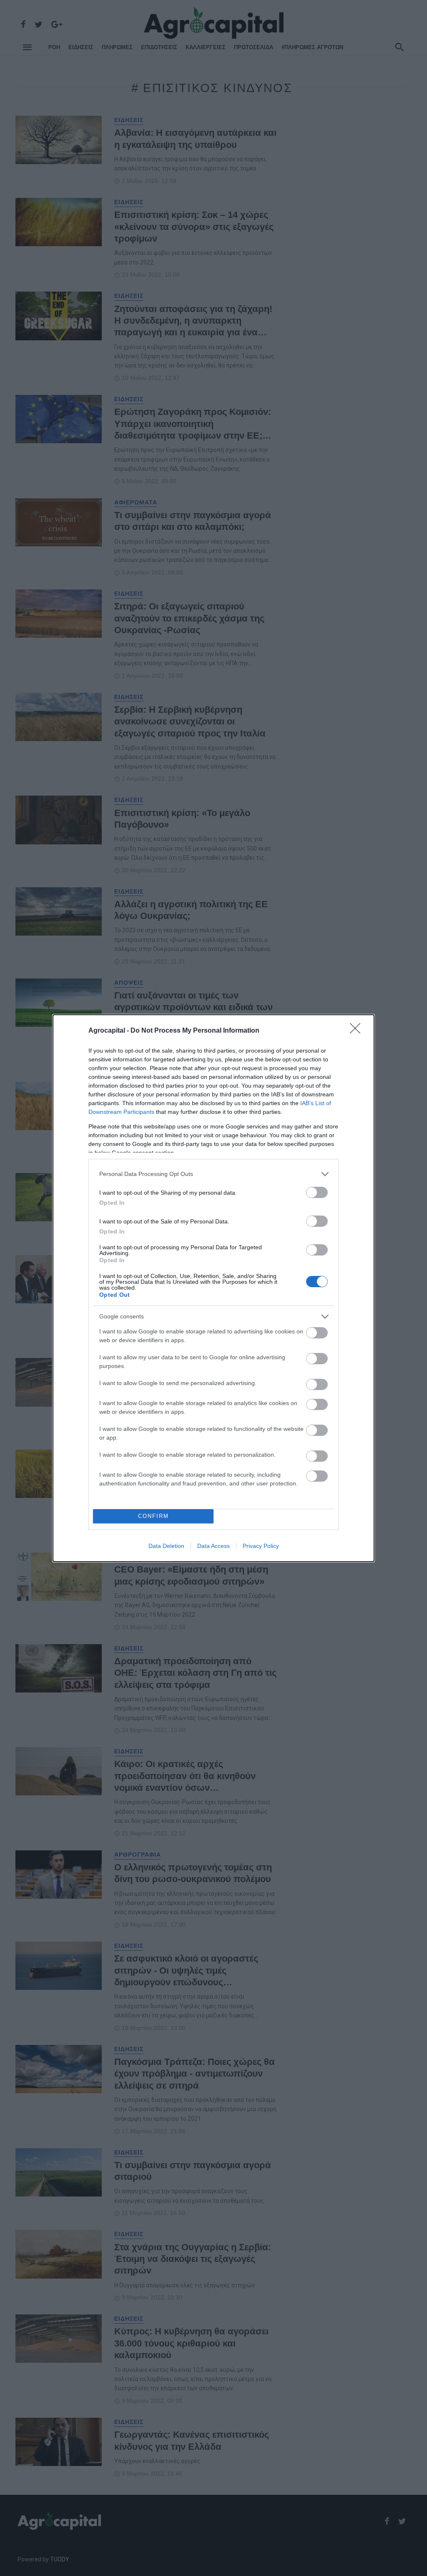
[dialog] (213, 1288)
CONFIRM (153, 1516)
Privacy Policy (261, 1546)
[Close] (358, 1031)
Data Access (213, 1546)
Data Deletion (166, 1546)
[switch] (317, 1192)
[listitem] (213, 1174)
